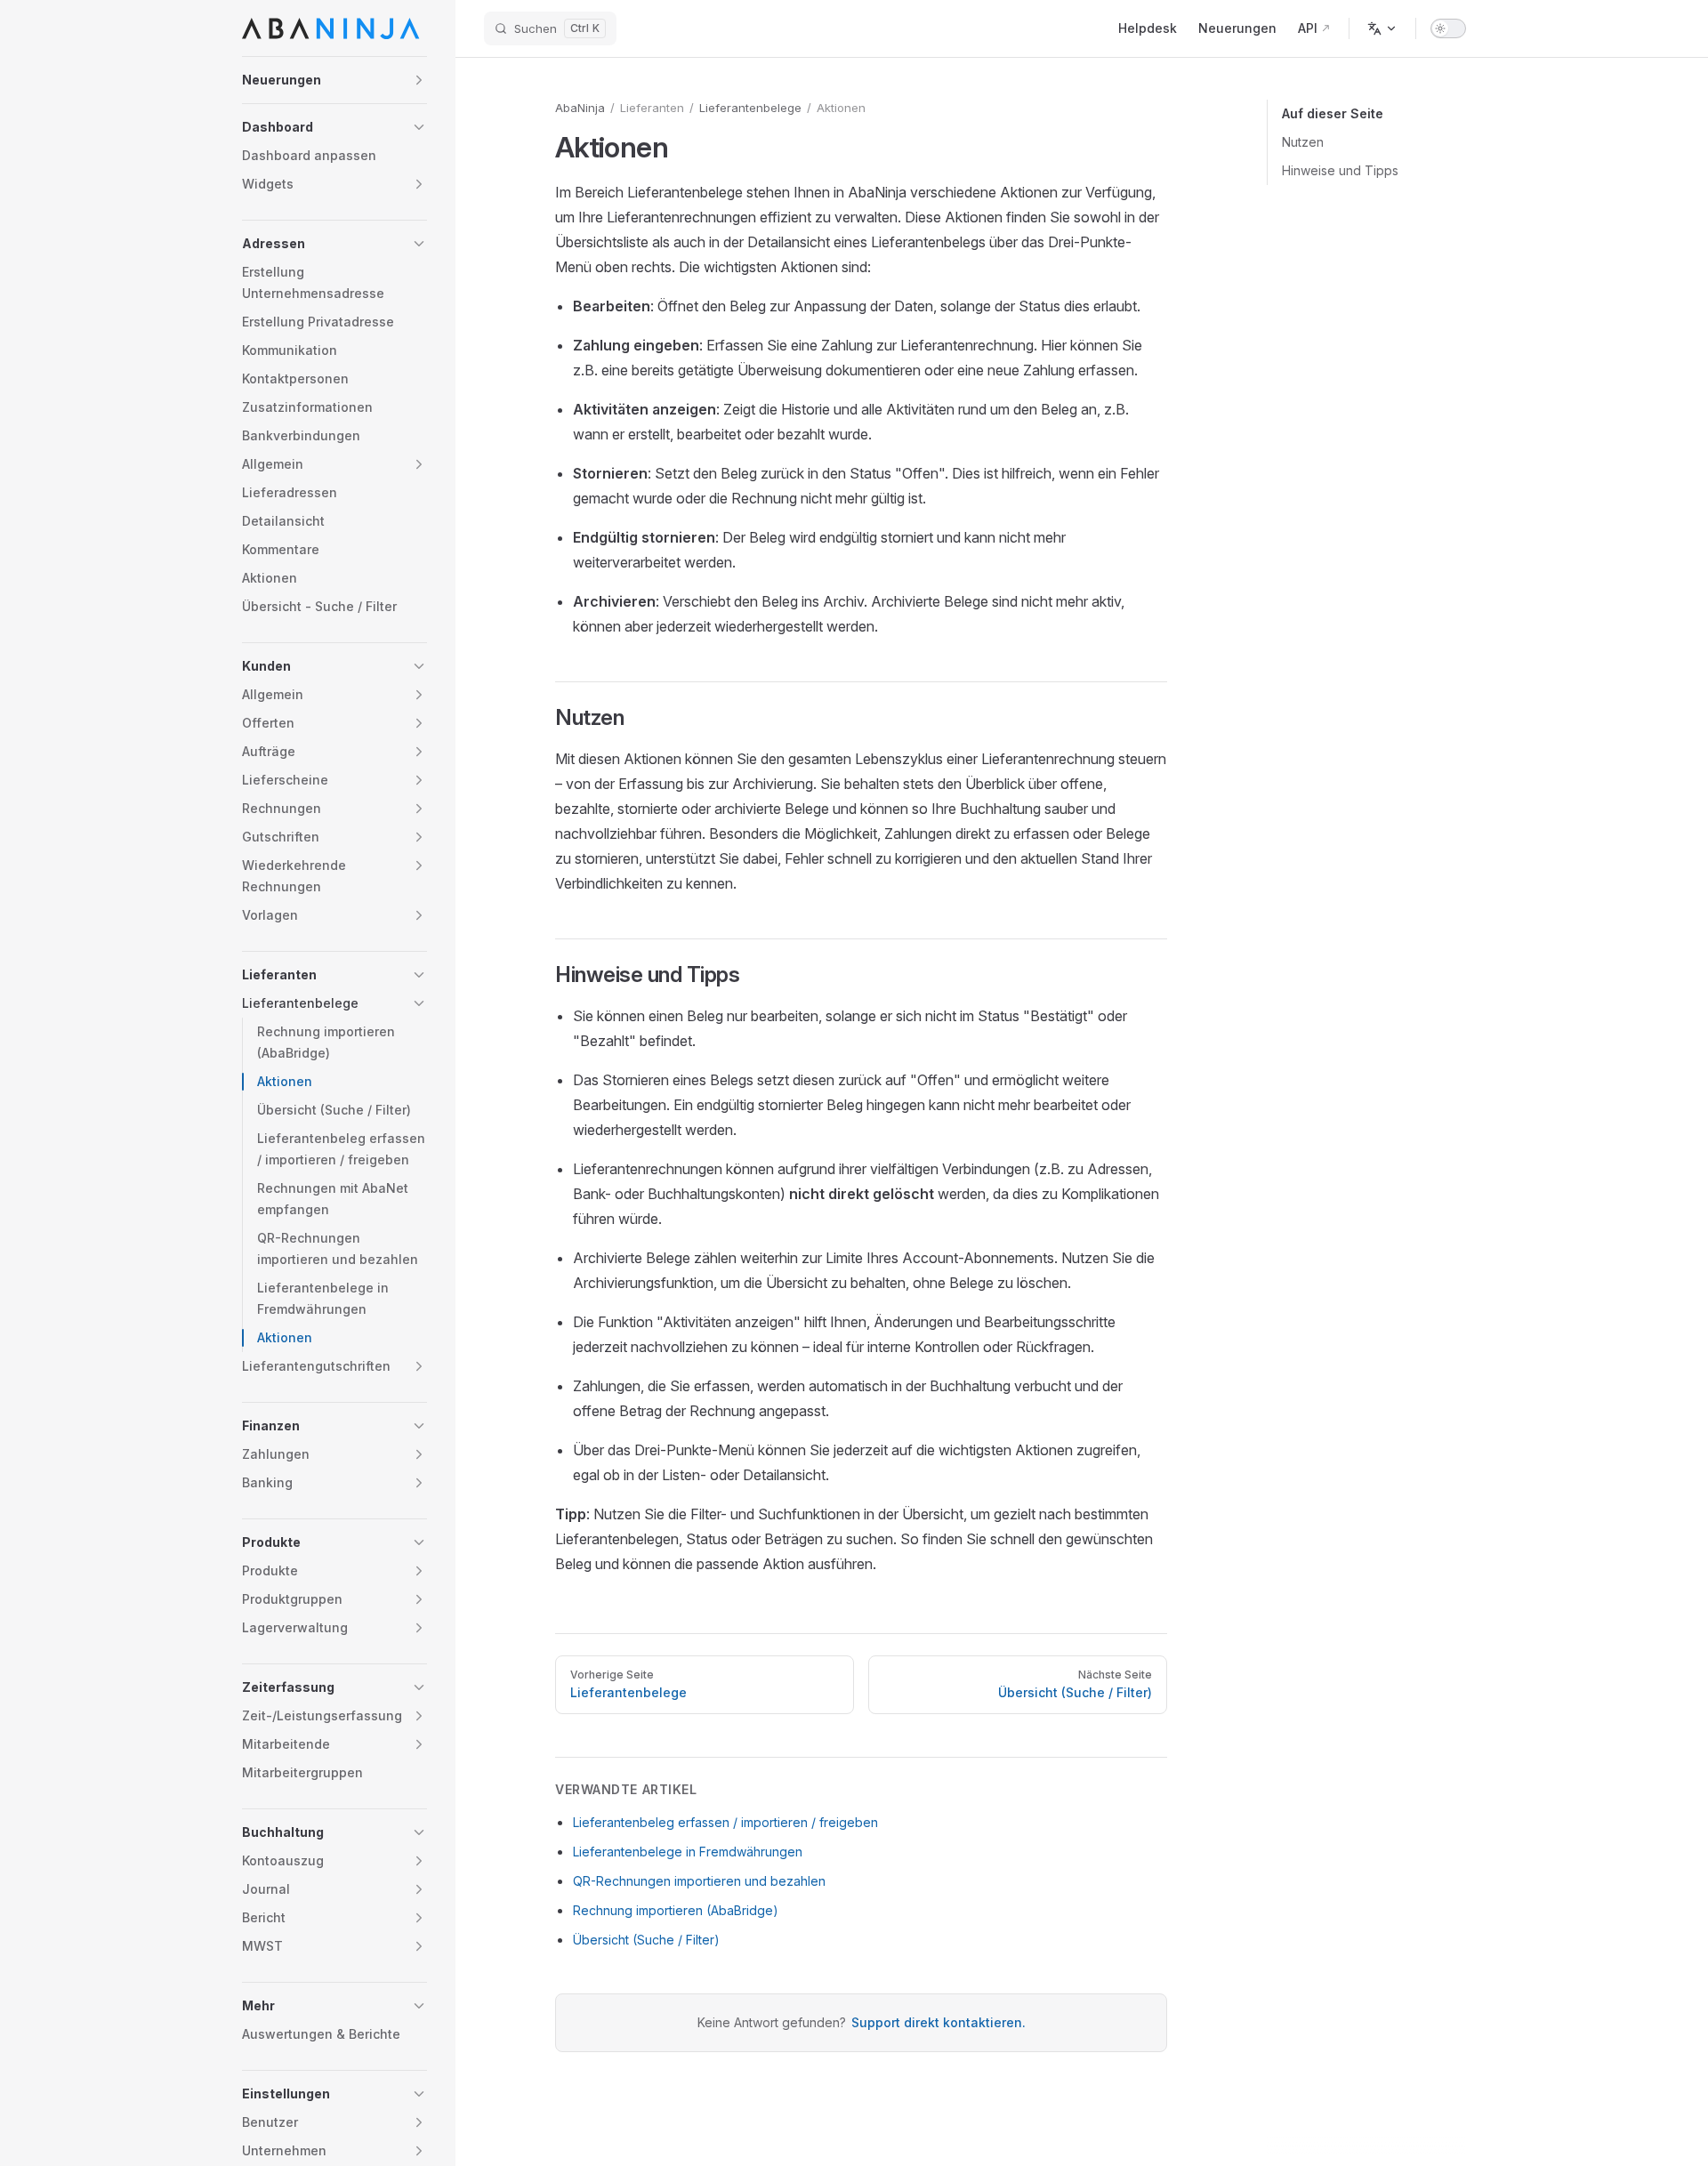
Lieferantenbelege (750, 108)
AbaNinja (580, 108)
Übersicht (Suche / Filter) (646, 1940)
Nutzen (1303, 142)
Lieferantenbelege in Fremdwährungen (688, 1852)
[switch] (1448, 28)
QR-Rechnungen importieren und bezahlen (699, 1881)
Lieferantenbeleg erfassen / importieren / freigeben (725, 1822)
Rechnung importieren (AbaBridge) (676, 1910)
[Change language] (1382, 28)
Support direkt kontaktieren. (939, 2022)
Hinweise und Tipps (1340, 170)
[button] (334, 80)
